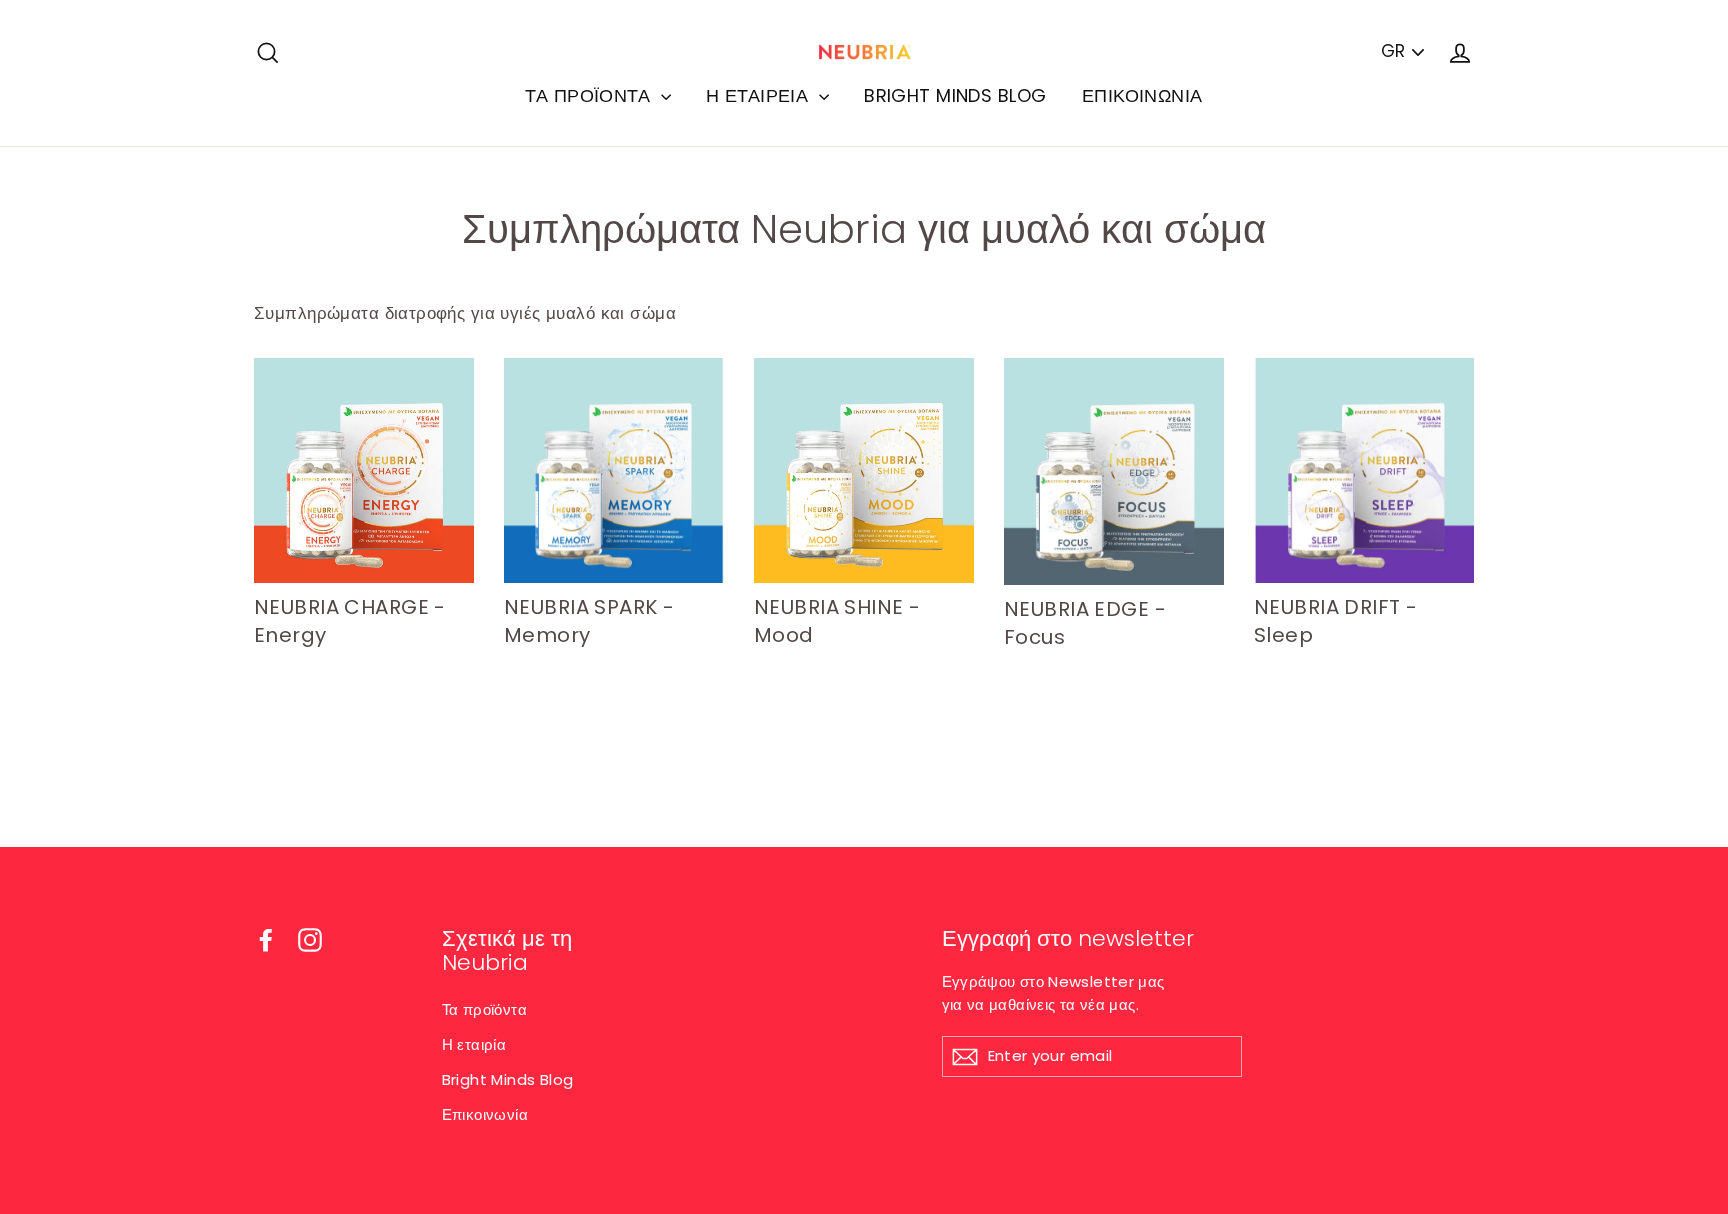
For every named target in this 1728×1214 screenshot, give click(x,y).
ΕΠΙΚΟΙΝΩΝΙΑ (1142, 95)
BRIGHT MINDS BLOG (955, 95)
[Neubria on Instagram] (310, 940)
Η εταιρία (474, 1044)
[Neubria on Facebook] (266, 940)
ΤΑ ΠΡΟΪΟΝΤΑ (590, 95)
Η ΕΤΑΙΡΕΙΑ (760, 95)
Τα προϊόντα (485, 1009)
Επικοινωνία (485, 1114)
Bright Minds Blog (508, 1079)
